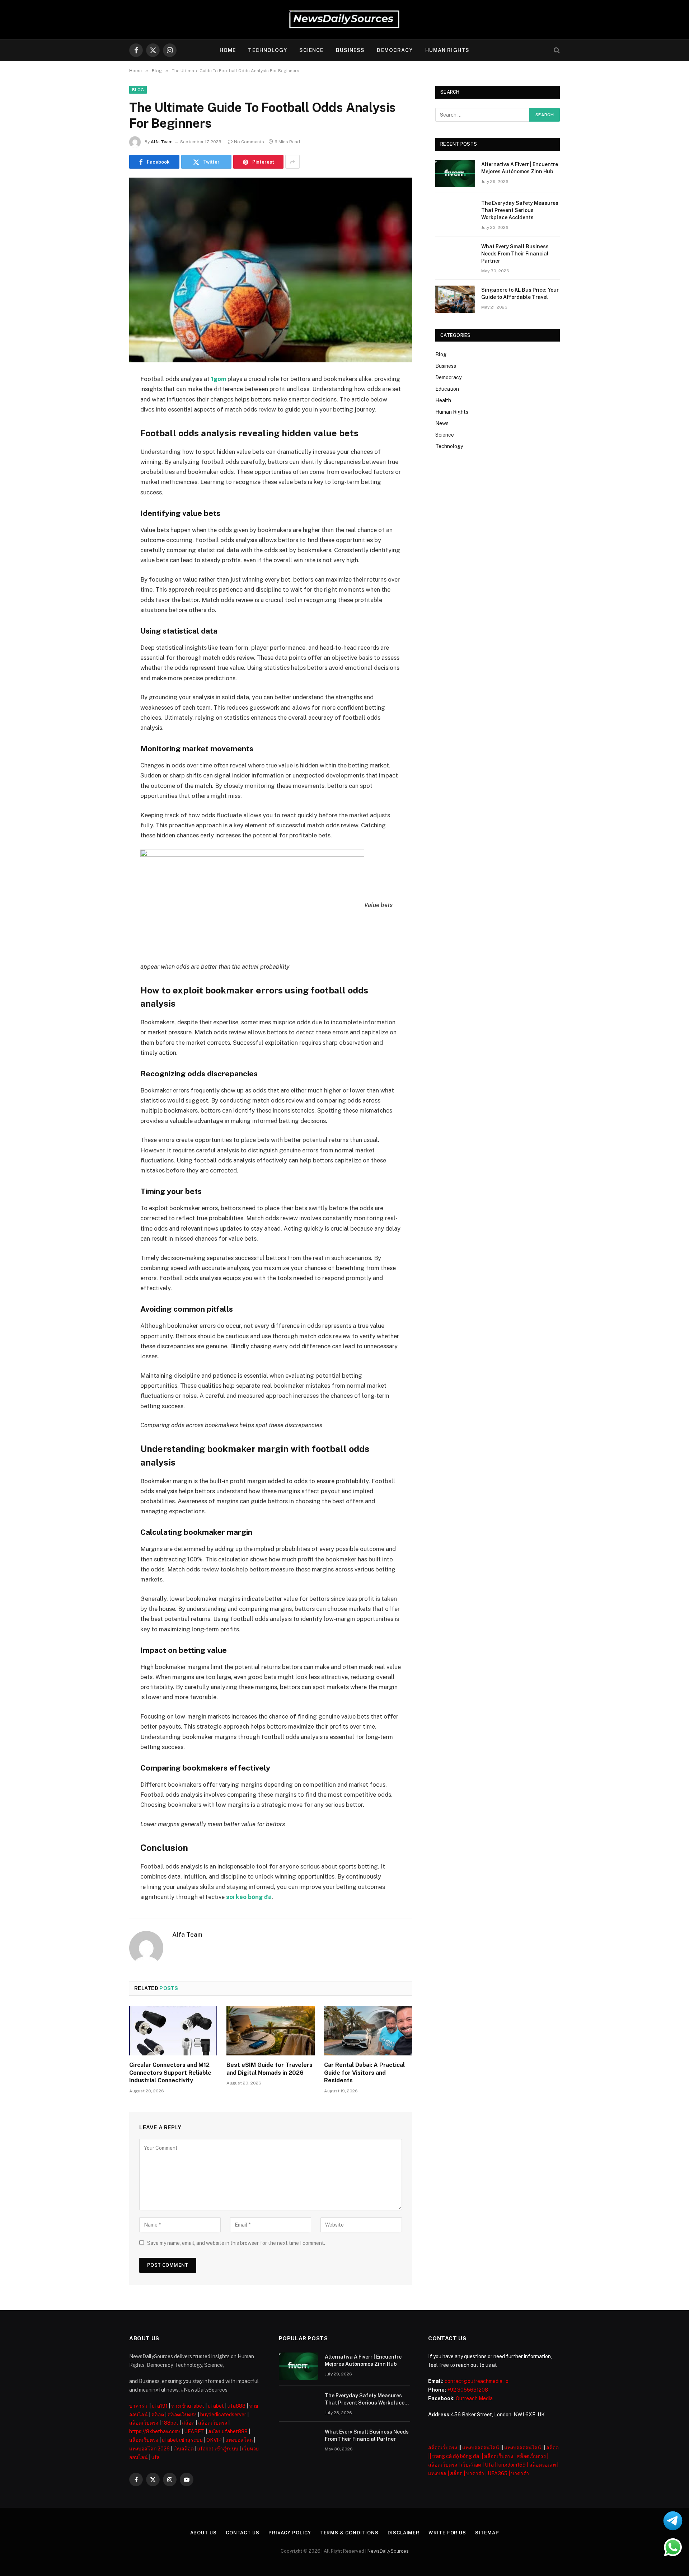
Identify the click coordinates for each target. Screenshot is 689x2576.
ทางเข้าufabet (188, 2406)
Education (447, 389)
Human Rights (447, 50)
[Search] (556, 50)
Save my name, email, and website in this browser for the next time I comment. (236, 2243)
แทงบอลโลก (239, 2440)
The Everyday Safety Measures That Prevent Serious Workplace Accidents (520, 210)
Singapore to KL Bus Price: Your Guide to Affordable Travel (520, 293)
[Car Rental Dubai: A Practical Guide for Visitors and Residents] (368, 2031)
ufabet (216, 2406)
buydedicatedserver (223, 2415)
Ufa (489, 2465)
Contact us (243, 2533)
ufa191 (160, 2406)
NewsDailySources (388, 2551)
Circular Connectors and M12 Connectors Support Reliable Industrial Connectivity (170, 2073)
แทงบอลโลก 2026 (149, 2449)
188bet (170, 2423)
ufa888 (236, 2406)
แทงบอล (437, 2473)
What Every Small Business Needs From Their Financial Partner (515, 254)
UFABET (194, 2431)
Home (228, 50)
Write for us (447, 2533)
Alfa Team (162, 142)
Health (443, 400)
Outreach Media (474, 2398)
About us (203, 2533)
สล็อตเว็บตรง (182, 2415)
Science (311, 50)
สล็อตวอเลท (543, 2465)
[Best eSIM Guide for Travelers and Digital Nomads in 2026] (270, 2031)
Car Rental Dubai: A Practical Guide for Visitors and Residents (364, 2073)
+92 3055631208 (468, 2390)
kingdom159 (512, 2465)
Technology (267, 50)
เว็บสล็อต (184, 2449)
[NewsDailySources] (344, 20)
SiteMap (487, 2533)
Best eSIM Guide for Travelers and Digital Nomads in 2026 (269, 2069)
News (442, 423)
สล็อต (158, 2415)
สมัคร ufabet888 (228, 2431)
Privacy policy (290, 2533)
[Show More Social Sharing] (292, 162)
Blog (138, 90)
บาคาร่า (138, 2406)
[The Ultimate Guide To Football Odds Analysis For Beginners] (271, 270)
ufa (156, 2457)
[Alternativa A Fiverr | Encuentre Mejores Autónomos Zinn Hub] (455, 174)
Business (350, 50)
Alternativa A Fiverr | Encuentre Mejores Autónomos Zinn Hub (520, 168)
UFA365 (498, 2473)
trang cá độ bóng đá (456, 2456)
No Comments (249, 142)
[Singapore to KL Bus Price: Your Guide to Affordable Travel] (455, 299)
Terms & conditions (349, 2533)
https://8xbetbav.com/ (155, 2431)
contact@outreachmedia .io (477, 2381)
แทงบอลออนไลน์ (481, 2448)
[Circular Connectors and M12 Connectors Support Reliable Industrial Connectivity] (173, 2031)
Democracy (395, 50)
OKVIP (214, 2440)
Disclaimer (404, 2533)
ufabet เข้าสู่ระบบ (182, 2440)
